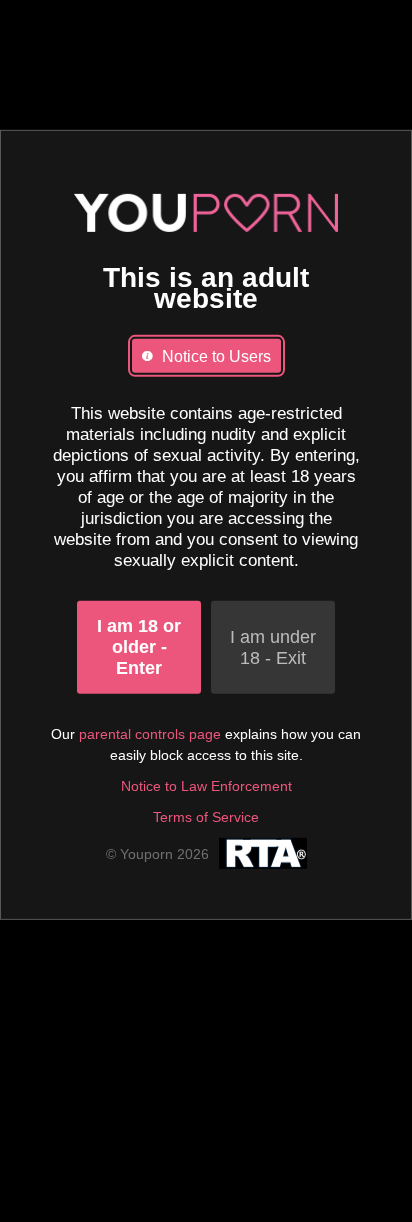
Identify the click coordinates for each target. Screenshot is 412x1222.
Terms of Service (206, 817)
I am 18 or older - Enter (139, 647)
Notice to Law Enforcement (206, 786)
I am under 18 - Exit (273, 646)
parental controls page (150, 734)
